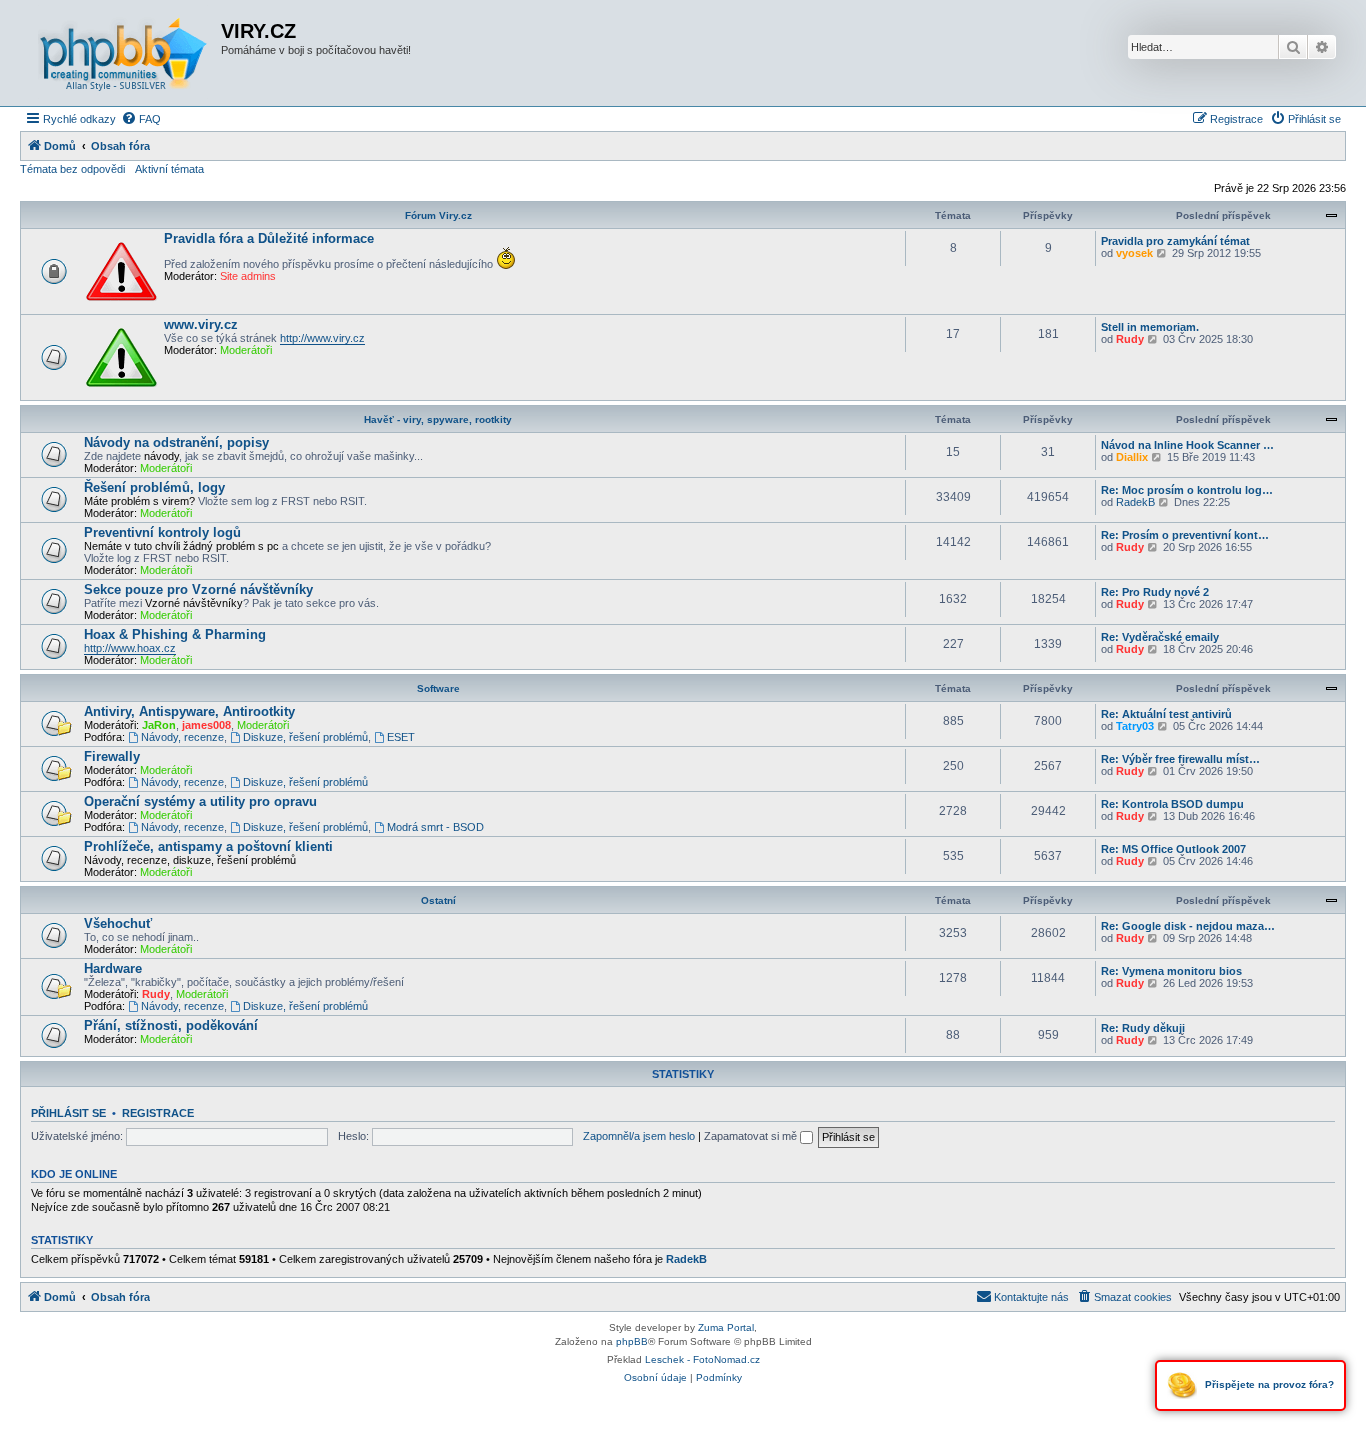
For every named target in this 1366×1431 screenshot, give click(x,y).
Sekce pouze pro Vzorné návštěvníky (198, 589)
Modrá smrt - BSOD (435, 827)
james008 (206, 725)
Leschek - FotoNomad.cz (702, 1359)
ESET (401, 737)
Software (438, 688)
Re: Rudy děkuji (1143, 1028)
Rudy (1130, 339)
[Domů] (123, 53)
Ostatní (438, 900)
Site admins (248, 276)
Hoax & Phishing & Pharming (175, 634)
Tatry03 (1135, 726)
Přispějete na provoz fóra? (1268, 1384)
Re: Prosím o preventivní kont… (1185, 535)
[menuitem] (141, 119)
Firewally (112, 756)
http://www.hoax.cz (130, 648)
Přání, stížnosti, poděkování (171, 1025)
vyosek (1134, 253)
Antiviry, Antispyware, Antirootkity (189, 711)
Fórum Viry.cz (438, 215)
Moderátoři (246, 350)
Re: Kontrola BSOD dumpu (1172, 804)
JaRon (159, 725)
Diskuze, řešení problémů (305, 737)
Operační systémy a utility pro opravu (200, 801)
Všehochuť (118, 923)
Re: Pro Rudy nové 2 (1155, 592)
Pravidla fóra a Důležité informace (269, 238)
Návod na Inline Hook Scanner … (1187, 445)
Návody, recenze (182, 737)
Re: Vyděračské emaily (1160, 637)
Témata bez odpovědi (72, 169)
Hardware (113, 968)
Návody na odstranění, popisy (176, 442)
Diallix (1132, 457)
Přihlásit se (68, 1113)
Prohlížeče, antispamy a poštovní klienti (208, 846)
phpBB (632, 1341)
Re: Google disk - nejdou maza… (1188, 926)
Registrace (158, 1113)
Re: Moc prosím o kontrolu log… (1187, 490)
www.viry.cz (201, 324)
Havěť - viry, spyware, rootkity (438, 419)
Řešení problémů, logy (154, 487)
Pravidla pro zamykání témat (1175, 241)
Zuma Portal (726, 1327)
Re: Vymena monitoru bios (1171, 971)
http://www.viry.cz (322, 338)
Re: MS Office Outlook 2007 (1173, 849)
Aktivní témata (169, 169)
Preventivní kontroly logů (162, 532)
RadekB (1135, 502)
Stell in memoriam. (1150, 327)
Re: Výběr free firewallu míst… (1180, 759)
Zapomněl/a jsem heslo (639, 1136)
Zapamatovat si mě (752, 1136)
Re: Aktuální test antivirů (1166, 714)
